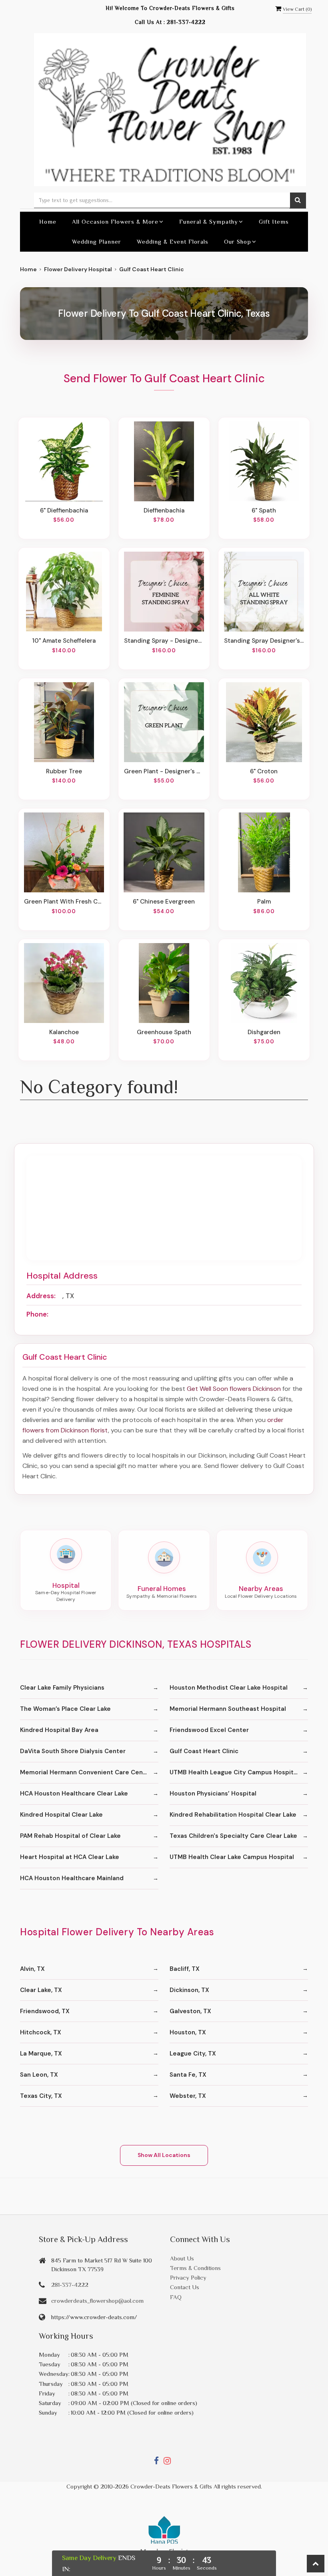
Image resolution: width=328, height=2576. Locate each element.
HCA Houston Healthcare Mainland (72, 1878)
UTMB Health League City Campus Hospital (234, 1772)
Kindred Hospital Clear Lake (61, 1815)
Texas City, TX (41, 2096)
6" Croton (264, 771)
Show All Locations (164, 2155)
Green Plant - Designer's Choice (164, 771)
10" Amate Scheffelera (64, 641)
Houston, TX (188, 2032)
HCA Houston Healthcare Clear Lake (74, 1793)
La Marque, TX (41, 2054)
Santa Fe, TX (188, 2075)
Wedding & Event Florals (173, 241)
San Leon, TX (39, 2075)
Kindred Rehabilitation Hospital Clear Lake (233, 1815)
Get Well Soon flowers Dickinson (234, 1389)
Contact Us (185, 2287)
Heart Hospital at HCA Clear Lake (70, 1857)
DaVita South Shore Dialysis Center (73, 1751)
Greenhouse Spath (164, 1032)
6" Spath (264, 510)
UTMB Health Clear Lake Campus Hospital (232, 1857)
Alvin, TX (32, 1969)
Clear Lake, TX (41, 1990)
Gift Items (274, 221)
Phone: (37, 1314)
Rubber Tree (64, 771)
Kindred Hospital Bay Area (59, 1730)
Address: (41, 1296)
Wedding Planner (97, 241)
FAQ (176, 2297)
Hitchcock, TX (41, 2032)
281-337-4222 (186, 22)
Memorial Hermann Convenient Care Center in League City (89, 1772)
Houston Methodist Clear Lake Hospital (229, 1688)
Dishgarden (264, 1032)
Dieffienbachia (164, 510)
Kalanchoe (64, 1032)
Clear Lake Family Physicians (62, 1688)
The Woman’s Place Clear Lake (65, 1709)
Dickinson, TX (189, 1990)
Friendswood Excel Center (209, 1730)
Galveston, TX (190, 2011)
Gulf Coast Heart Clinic (204, 1751)
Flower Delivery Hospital (78, 269)
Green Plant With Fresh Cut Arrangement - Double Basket (64, 902)
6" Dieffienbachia (64, 510)
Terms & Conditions (195, 2268)
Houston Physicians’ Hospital (213, 1793)
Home (48, 221)
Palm (264, 902)
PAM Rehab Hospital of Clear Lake (70, 1836)
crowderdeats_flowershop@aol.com (97, 2301)
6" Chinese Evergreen (164, 902)
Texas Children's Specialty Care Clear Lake (233, 1836)
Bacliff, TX (185, 1969)
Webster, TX (188, 2096)
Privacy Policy (188, 2277)
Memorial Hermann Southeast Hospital (228, 1709)
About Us (182, 2258)
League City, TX (193, 2054)
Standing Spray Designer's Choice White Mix (264, 641)
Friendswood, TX (45, 2011)
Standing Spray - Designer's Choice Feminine (164, 641)
